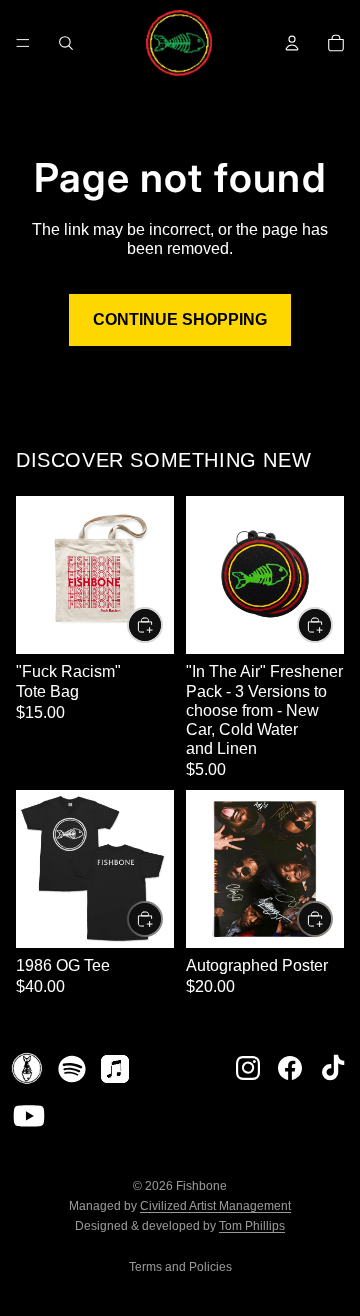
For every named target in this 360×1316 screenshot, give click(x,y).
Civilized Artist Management (215, 1206)
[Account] (292, 43)
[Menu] (23, 43)
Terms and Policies (180, 1267)
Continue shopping (180, 319)
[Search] (66, 43)
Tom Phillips (252, 1226)
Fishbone (201, 1186)
